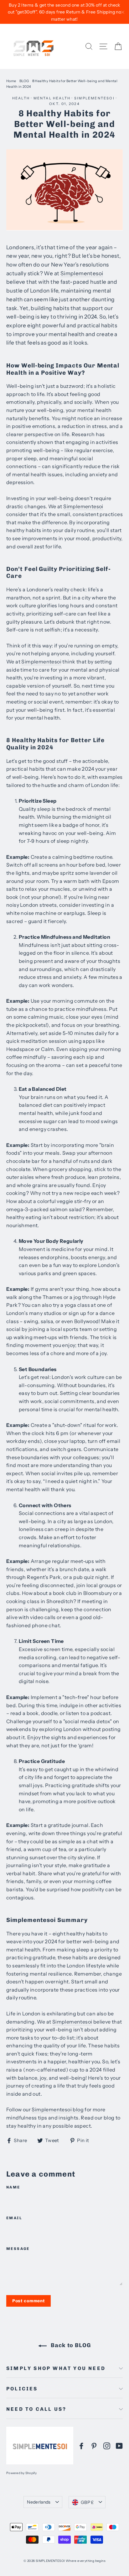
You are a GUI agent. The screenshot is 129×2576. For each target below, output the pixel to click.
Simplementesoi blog (58, 2109)
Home (11, 81)
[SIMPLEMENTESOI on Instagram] (107, 2446)
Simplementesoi (94, 98)
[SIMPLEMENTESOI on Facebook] (81, 2446)
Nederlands (39, 2502)
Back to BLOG (70, 2345)
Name (13, 2187)
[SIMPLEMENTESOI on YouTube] (119, 2446)
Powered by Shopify (22, 2473)
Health (21, 98)
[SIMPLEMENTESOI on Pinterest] (94, 2446)
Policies (22, 2389)
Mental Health (52, 98)
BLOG (24, 81)
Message (18, 2249)
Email (14, 2218)
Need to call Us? (36, 2409)
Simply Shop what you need (56, 2368)
